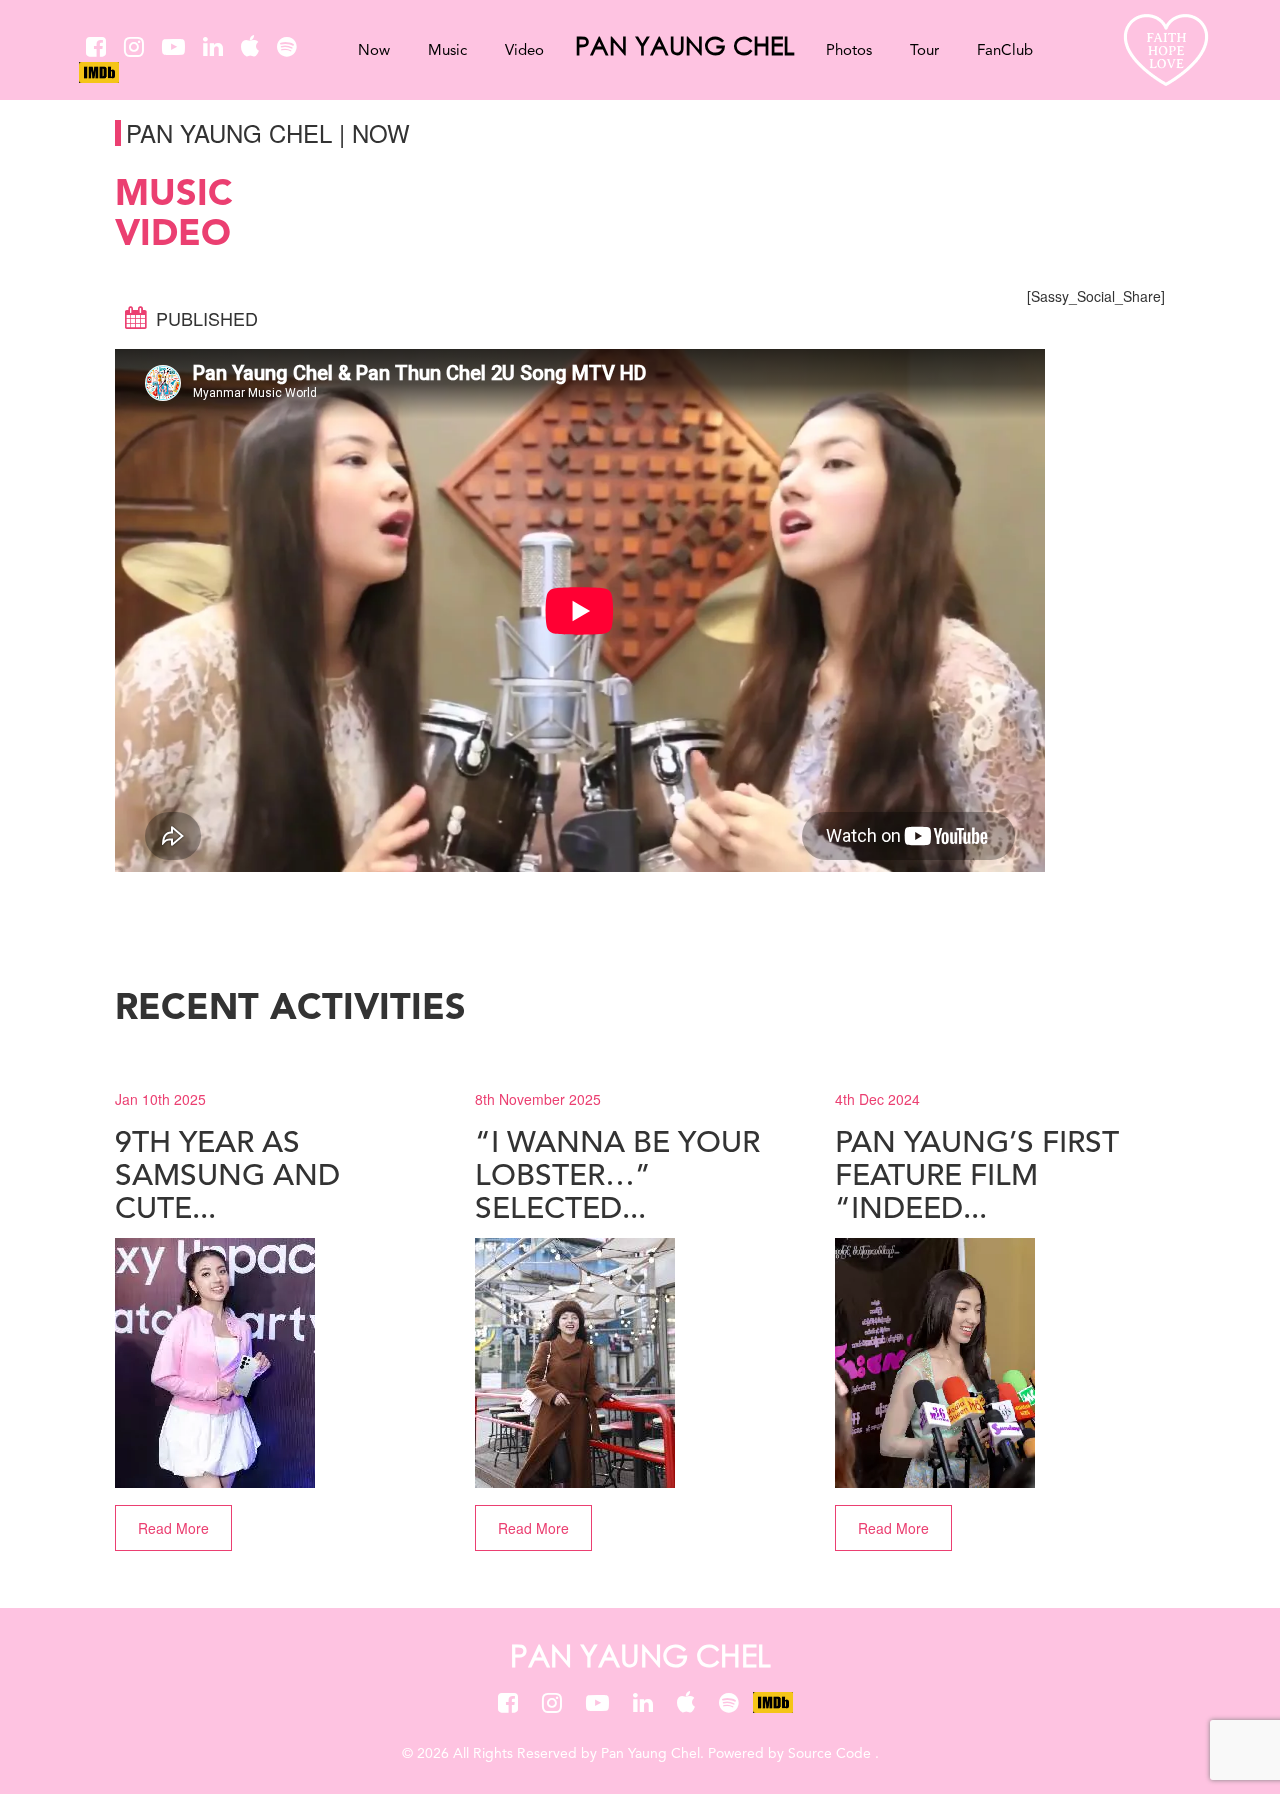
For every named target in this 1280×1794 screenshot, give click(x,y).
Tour (924, 51)
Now (374, 51)
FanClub (1005, 51)
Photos (849, 51)
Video (524, 51)
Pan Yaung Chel (685, 44)
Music (447, 51)
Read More (173, 1528)
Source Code (831, 1754)
